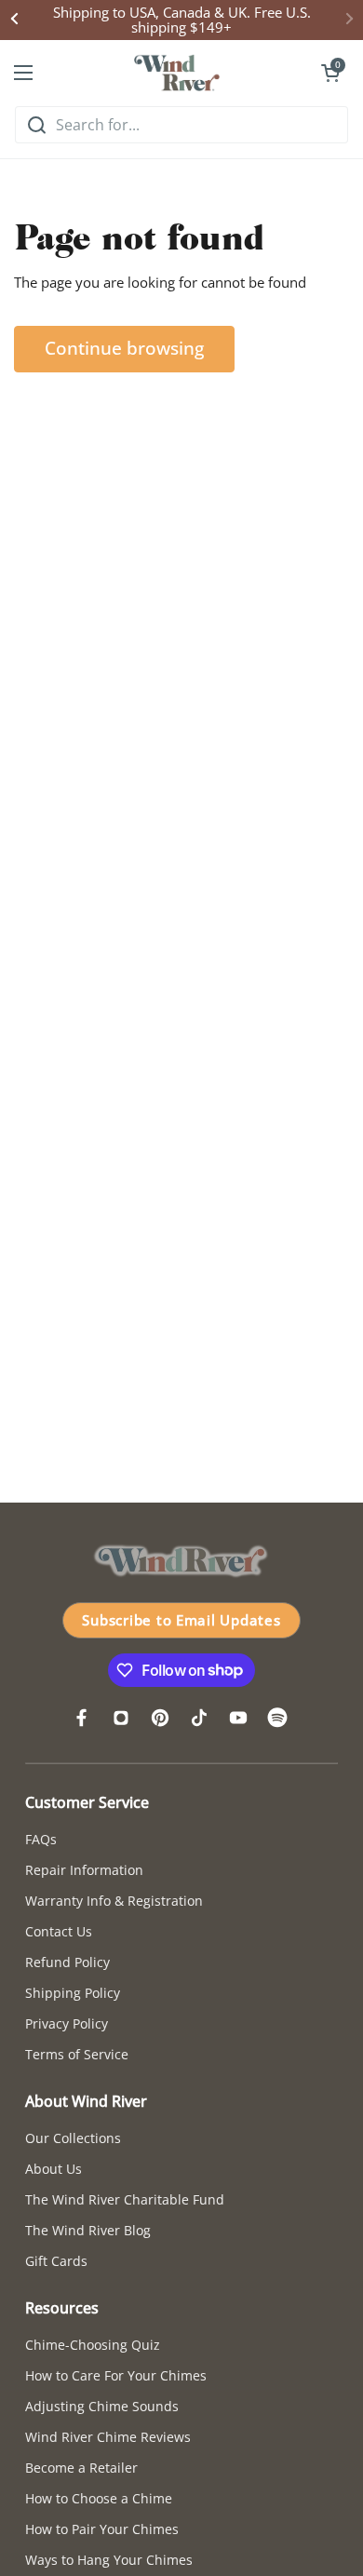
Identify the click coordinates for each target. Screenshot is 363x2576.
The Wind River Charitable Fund (125, 2199)
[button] (330, 73)
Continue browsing (124, 348)
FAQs (41, 1839)
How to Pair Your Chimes (102, 2529)
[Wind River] (177, 73)
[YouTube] (238, 1718)
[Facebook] (82, 1718)
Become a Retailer (81, 2468)
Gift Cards (56, 2261)
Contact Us (59, 1931)
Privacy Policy (67, 2023)
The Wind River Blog (88, 2230)
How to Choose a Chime (99, 2498)
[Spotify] (277, 1718)
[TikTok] (199, 1718)
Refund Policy (67, 1962)
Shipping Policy (73, 1993)
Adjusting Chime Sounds (102, 2406)
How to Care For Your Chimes (116, 2375)
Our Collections (73, 2138)
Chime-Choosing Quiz (93, 2345)
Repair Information (84, 1870)
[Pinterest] (160, 1718)
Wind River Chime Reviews (108, 2437)
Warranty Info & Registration (114, 1901)
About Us (54, 2169)
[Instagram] (121, 1718)
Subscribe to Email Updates (181, 1620)
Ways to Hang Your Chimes (109, 2560)
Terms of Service (77, 2054)
